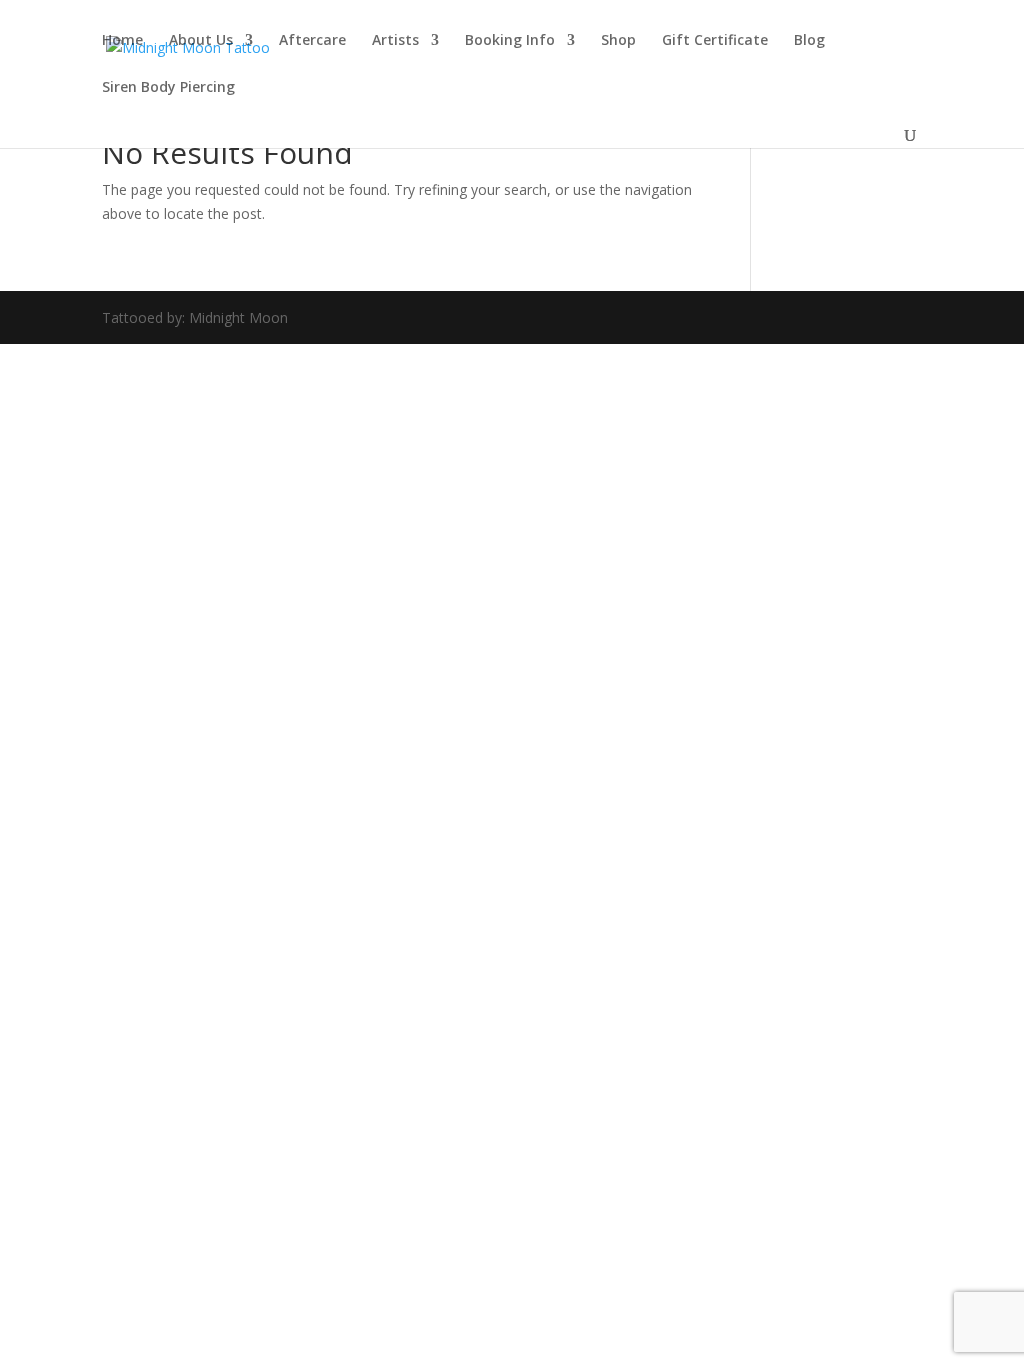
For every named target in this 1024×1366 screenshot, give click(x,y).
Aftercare (312, 41)
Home (122, 41)
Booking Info (510, 41)
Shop (618, 41)
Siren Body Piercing (168, 88)
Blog (809, 41)
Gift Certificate (715, 41)
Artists (395, 41)
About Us (201, 41)
